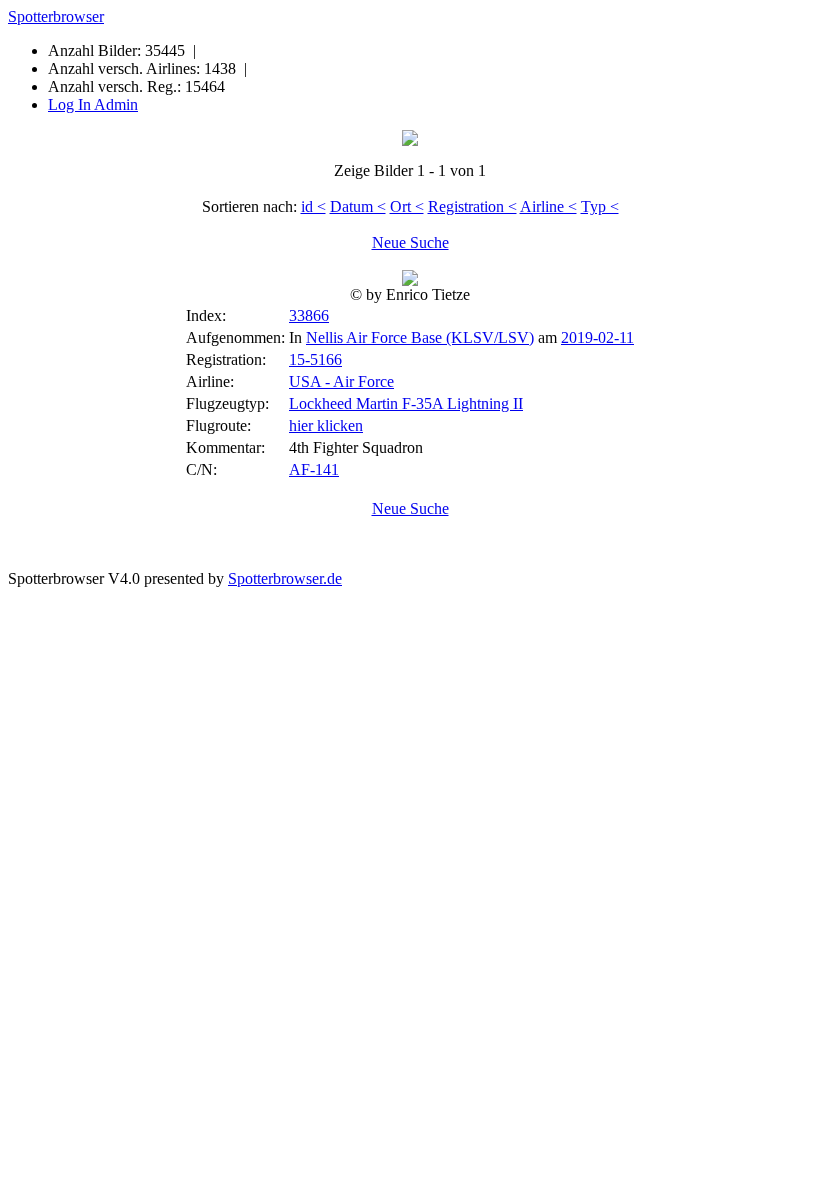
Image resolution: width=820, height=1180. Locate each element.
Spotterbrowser (56, 16)
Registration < (472, 206)
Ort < (407, 206)
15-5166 (315, 359)
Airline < (548, 206)
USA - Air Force (341, 381)
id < (313, 206)
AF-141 (314, 469)
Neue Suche (410, 242)
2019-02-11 (597, 337)
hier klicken (326, 425)
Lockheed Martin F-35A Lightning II (406, 403)
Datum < (358, 206)
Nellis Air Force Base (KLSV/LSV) (420, 337)
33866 (309, 315)
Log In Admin (93, 104)
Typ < (600, 206)
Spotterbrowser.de (285, 578)
